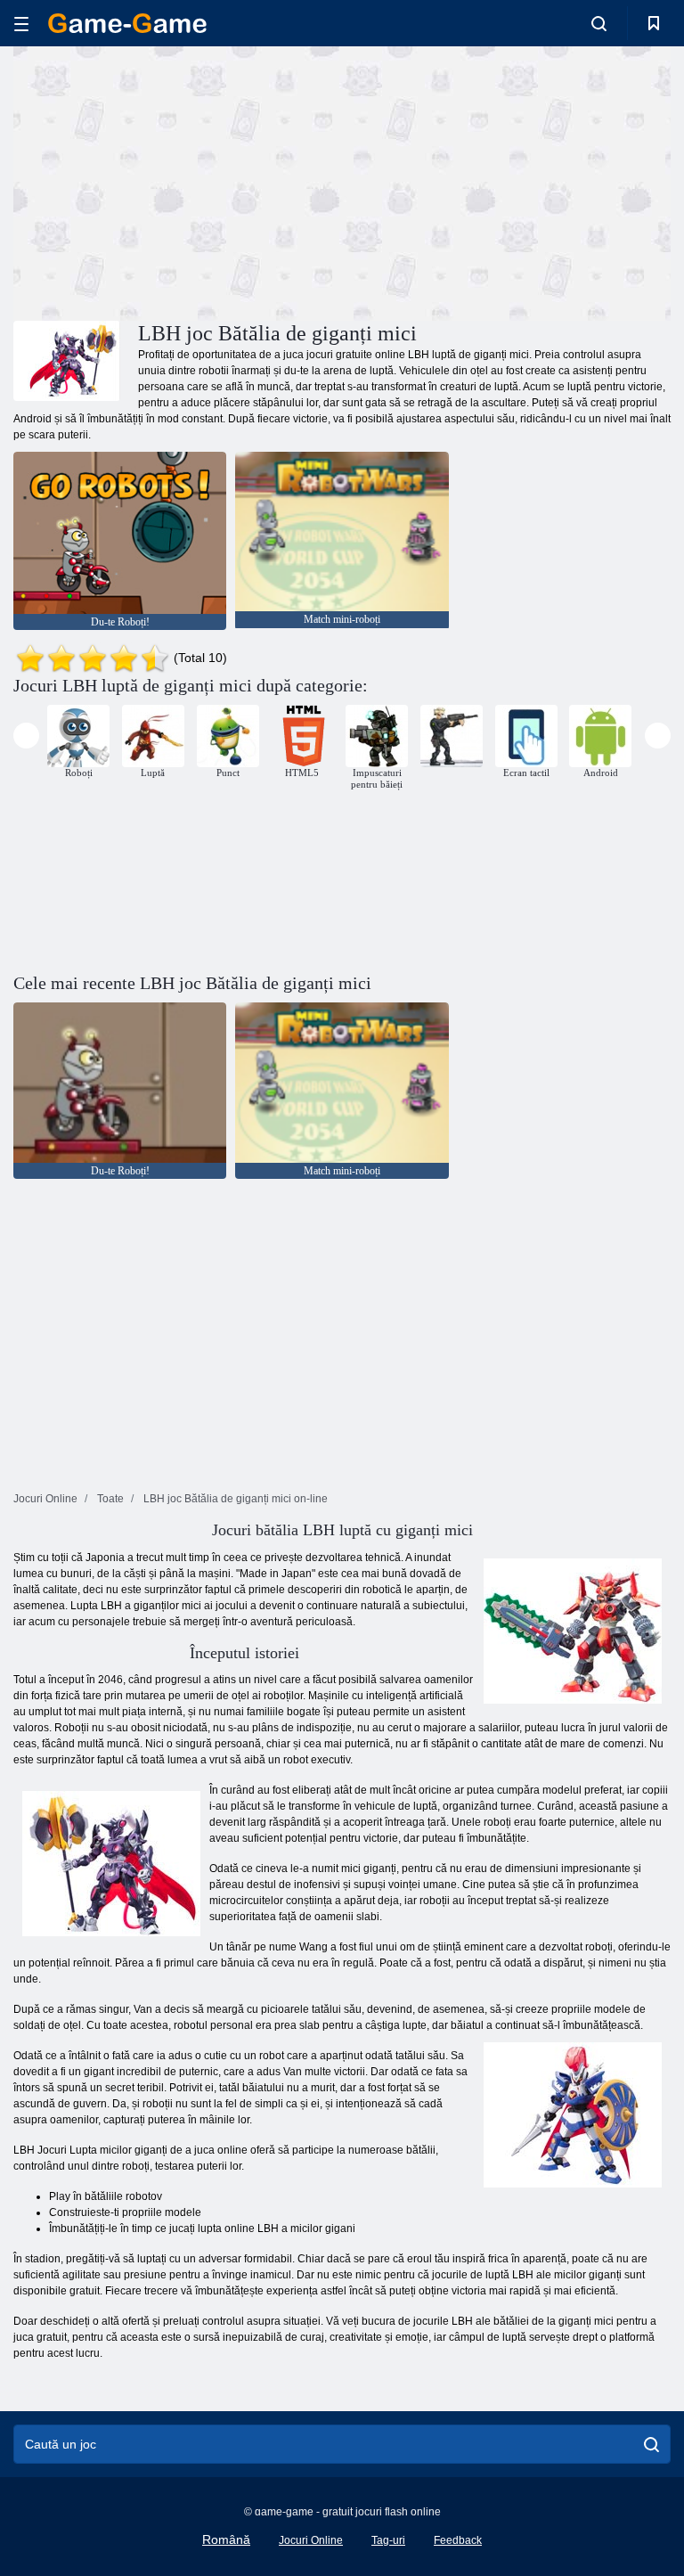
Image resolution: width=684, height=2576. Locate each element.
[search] (651, 2444)
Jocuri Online (311, 2540)
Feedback (458, 2540)
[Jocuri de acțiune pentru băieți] (452, 736)
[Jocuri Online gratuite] (127, 23)
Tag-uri (388, 2540)
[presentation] (26, 736)
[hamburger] (21, 24)
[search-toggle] (599, 23)
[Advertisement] (178, 181)
